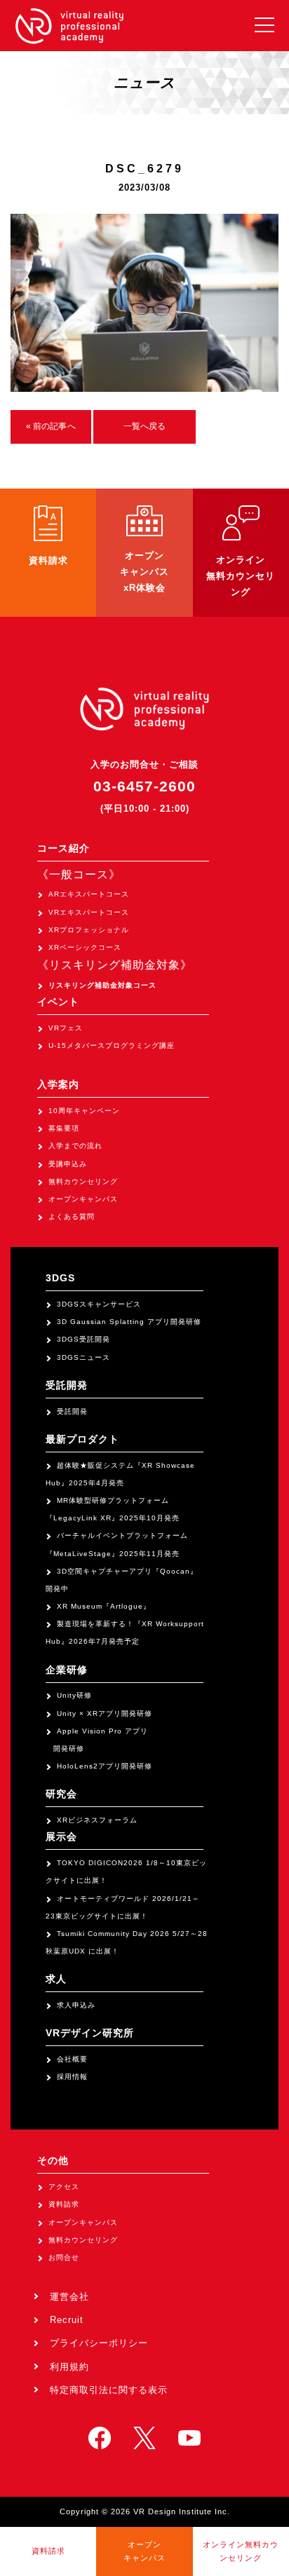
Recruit (67, 2320)
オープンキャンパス (83, 1199)
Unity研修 (74, 1695)
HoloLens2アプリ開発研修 (105, 1766)
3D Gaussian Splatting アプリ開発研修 (129, 1322)
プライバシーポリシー (99, 2343)
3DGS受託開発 (83, 1339)
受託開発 (72, 1411)
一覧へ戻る (145, 426)
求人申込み (76, 2005)
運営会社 (69, 2297)
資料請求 (64, 2204)
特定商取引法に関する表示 (109, 2390)
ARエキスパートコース (89, 894)
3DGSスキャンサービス (99, 1304)
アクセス (64, 2187)
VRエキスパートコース (89, 912)
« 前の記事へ (51, 426)
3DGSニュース (83, 1357)
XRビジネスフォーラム (97, 1820)
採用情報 (72, 2077)
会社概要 (72, 2059)
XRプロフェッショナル (89, 930)
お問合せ (64, 2257)
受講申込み (68, 1164)
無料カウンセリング (83, 1181)
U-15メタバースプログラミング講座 (112, 1045)
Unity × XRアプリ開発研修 (105, 1713)
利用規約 (69, 2367)
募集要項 (64, 1128)
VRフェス (66, 1028)
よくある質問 (72, 1217)
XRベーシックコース (85, 947)
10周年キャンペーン (84, 1111)
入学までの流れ (75, 1146)
